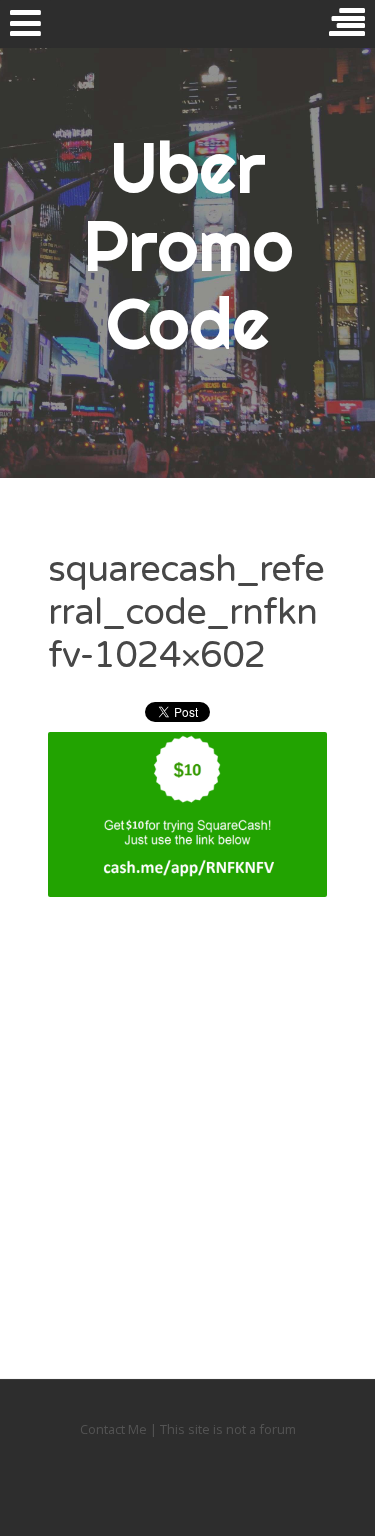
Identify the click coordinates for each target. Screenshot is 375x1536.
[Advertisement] (187, 1115)
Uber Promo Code (188, 245)
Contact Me (115, 1429)
